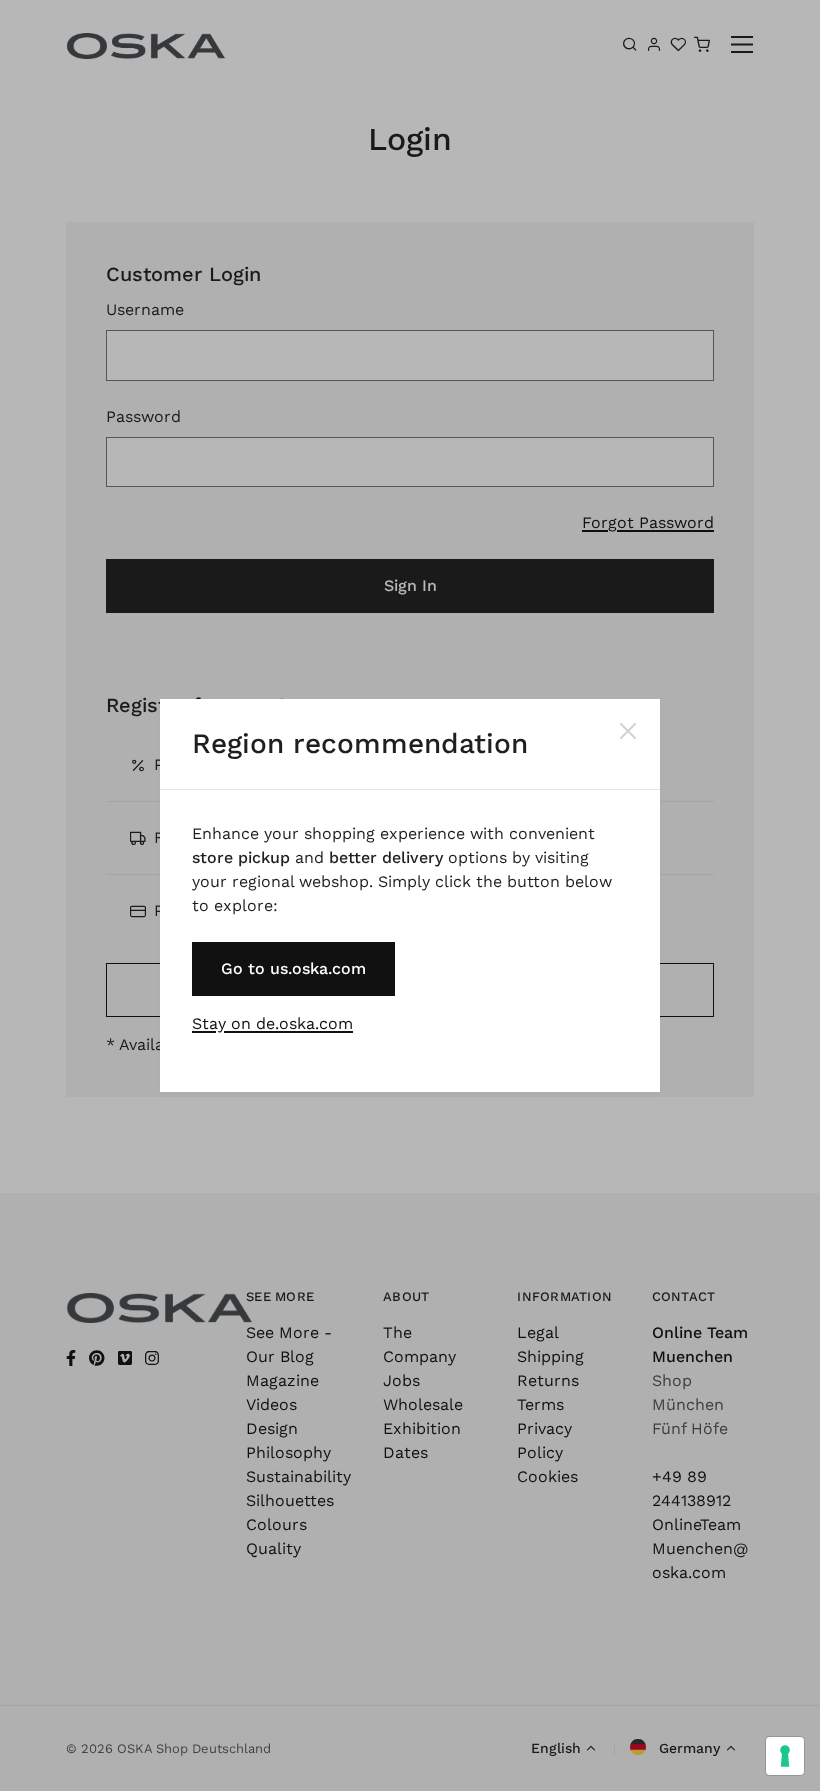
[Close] (628, 731)
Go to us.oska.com (293, 968)
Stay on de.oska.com (272, 1023)
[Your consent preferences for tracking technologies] (785, 1756)
